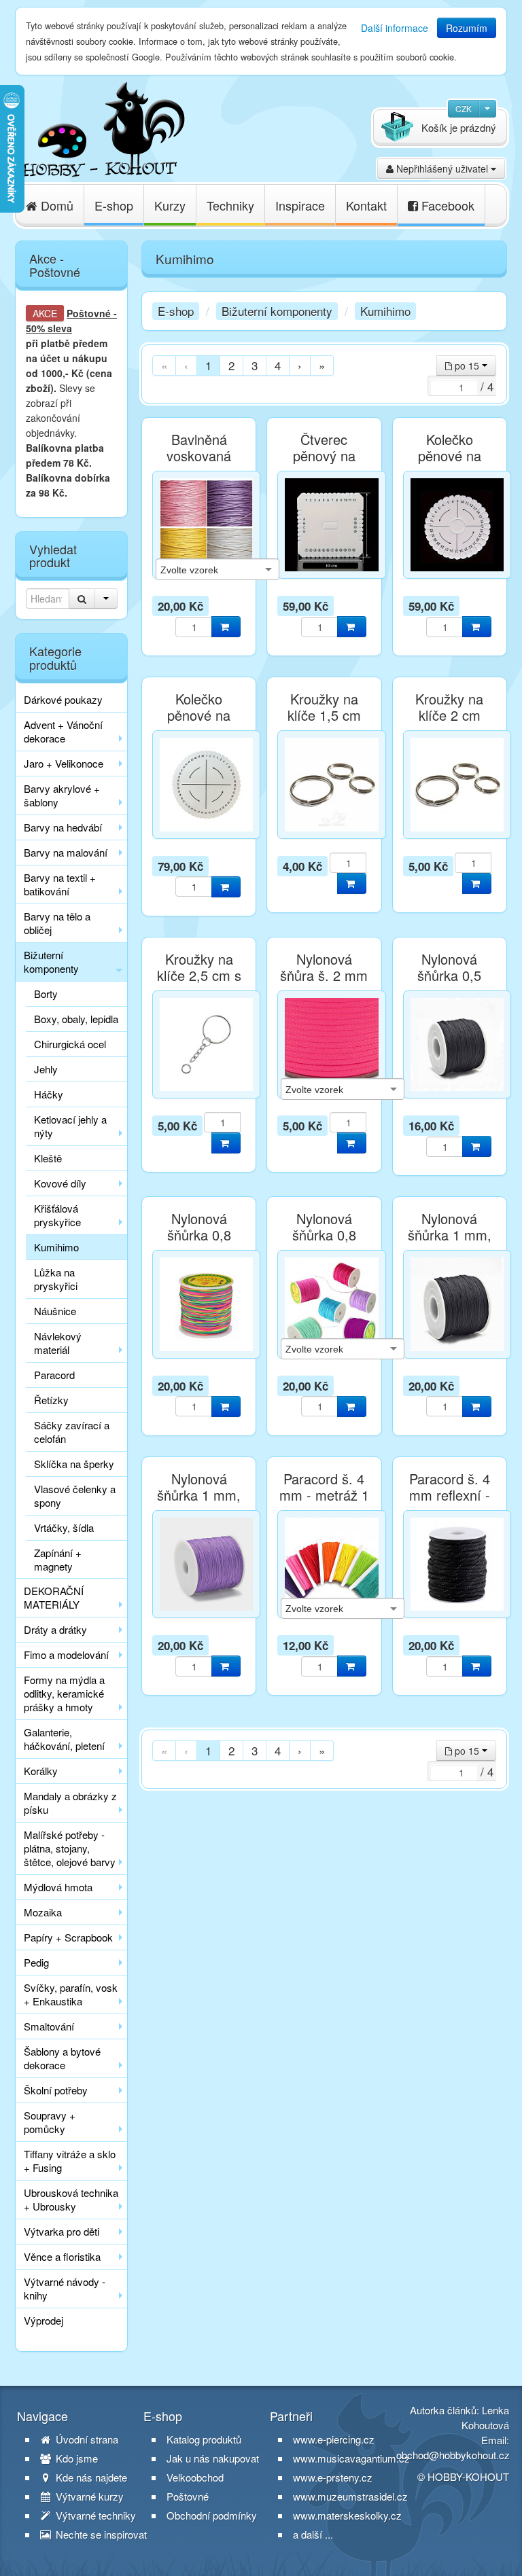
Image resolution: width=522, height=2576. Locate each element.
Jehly (46, 1069)
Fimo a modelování (66, 1654)
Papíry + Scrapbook (68, 1937)
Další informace (395, 28)
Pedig (36, 1962)
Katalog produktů (204, 2439)
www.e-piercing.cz (334, 2439)
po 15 (467, 365)
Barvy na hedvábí (63, 827)
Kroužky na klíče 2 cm (449, 707)
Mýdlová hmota (58, 1887)
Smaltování (49, 2026)
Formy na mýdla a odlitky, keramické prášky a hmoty (64, 1693)
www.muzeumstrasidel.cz (350, 2496)
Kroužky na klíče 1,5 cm (324, 707)
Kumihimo (56, 1247)
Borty (46, 994)
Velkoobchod (195, 2477)
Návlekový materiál (58, 1343)
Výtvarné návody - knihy (65, 2288)
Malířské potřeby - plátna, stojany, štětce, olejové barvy (70, 1848)
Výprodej (43, 2320)
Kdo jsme (75, 2458)
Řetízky (51, 1400)
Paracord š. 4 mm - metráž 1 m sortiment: (324, 1495)
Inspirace (300, 205)
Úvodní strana (86, 2439)
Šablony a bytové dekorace (62, 2058)
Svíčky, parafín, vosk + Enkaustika (71, 1994)
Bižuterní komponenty (51, 962)
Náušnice (55, 1311)
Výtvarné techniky (94, 2516)
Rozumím (467, 28)
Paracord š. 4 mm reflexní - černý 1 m (450, 1495)
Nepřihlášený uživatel (442, 168)
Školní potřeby (56, 2090)
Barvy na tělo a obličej (57, 923)
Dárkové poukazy (63, 699)
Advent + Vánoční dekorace (63, 731)
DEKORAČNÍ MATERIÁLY (54, 1597)
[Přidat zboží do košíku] (226, 627)
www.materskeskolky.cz (347, 2515)
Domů (55, 205)
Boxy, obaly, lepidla (76, 1019)
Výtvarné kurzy (88, 2497)
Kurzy (170, 205)
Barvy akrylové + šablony (62, 795)
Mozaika (43, 1912)
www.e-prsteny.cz (333, 2477)
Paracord (54, 1375)
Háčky (49, 1094)
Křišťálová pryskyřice (57, 1215)
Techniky (230, 205)
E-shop (114, 205)
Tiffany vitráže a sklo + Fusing (70, 2161)
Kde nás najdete (90, 2477)
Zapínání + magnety (58, 1559)
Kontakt (366, 205)
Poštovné (89, 313)
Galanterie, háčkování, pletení (64, 1739)
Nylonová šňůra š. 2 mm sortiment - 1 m (324, 976)
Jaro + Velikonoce (64, 763)
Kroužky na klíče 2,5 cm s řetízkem (199, 976)
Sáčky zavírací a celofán (72, 1432)
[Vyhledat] (82, 598)
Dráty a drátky (55, 1629)
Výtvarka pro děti (62, 2231)
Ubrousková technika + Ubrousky (71, 2199)
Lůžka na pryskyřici (56, 1279)
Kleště (48, 1158)
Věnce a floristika (62, 2256)
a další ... (313, 2534)
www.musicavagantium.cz (351, 2458)
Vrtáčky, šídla (64, 1527)
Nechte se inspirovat (100, 2535)
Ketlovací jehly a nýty (70, 1126)
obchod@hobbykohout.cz (453, 2455)
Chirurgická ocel (70, 1044)
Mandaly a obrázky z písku (70, 1803)
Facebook (446, 205)
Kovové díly (60, 1183)
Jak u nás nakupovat (213, 2458)
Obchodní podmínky (212, 2516)
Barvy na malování (66, 852)
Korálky (41, 1771)
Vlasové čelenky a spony (75, 1496)
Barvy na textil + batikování (60, 884)
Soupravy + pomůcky (50, 2122)
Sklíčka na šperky (74, 1464)
